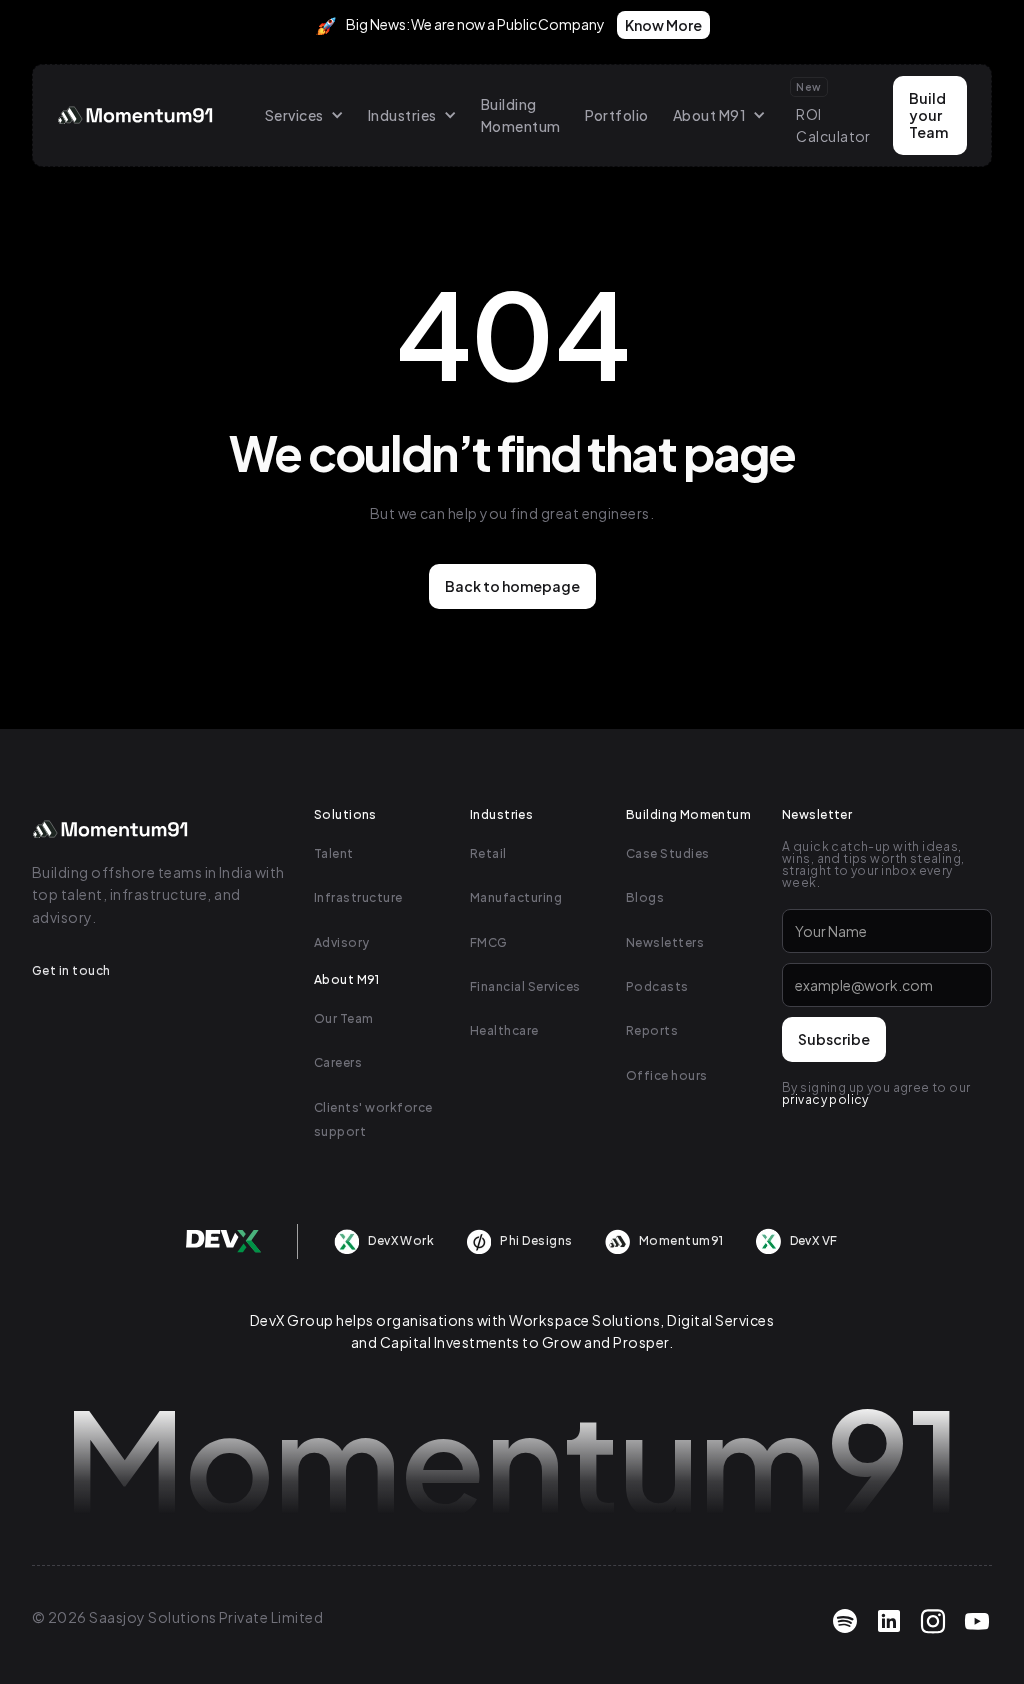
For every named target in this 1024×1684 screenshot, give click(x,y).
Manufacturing (516, 897)
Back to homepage (512, 586)
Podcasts (657, 986)
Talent (334, 853)
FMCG (489, 942)
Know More (663, 25)
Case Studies (668, 853)
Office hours (667, 1075)
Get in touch (71, 970)
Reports (652, 1030)
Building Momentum (521, 115)
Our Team (344, 1018)
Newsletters (665, 942)
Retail (488, 853)
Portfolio (617, 115)
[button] (304, 115)
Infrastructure (358, 897)
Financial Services (525, 986)
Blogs (645, 897)
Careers (338, 1062)
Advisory (342, 942)
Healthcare (504, 1030)
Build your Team (928, 115)
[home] (137, 115)
